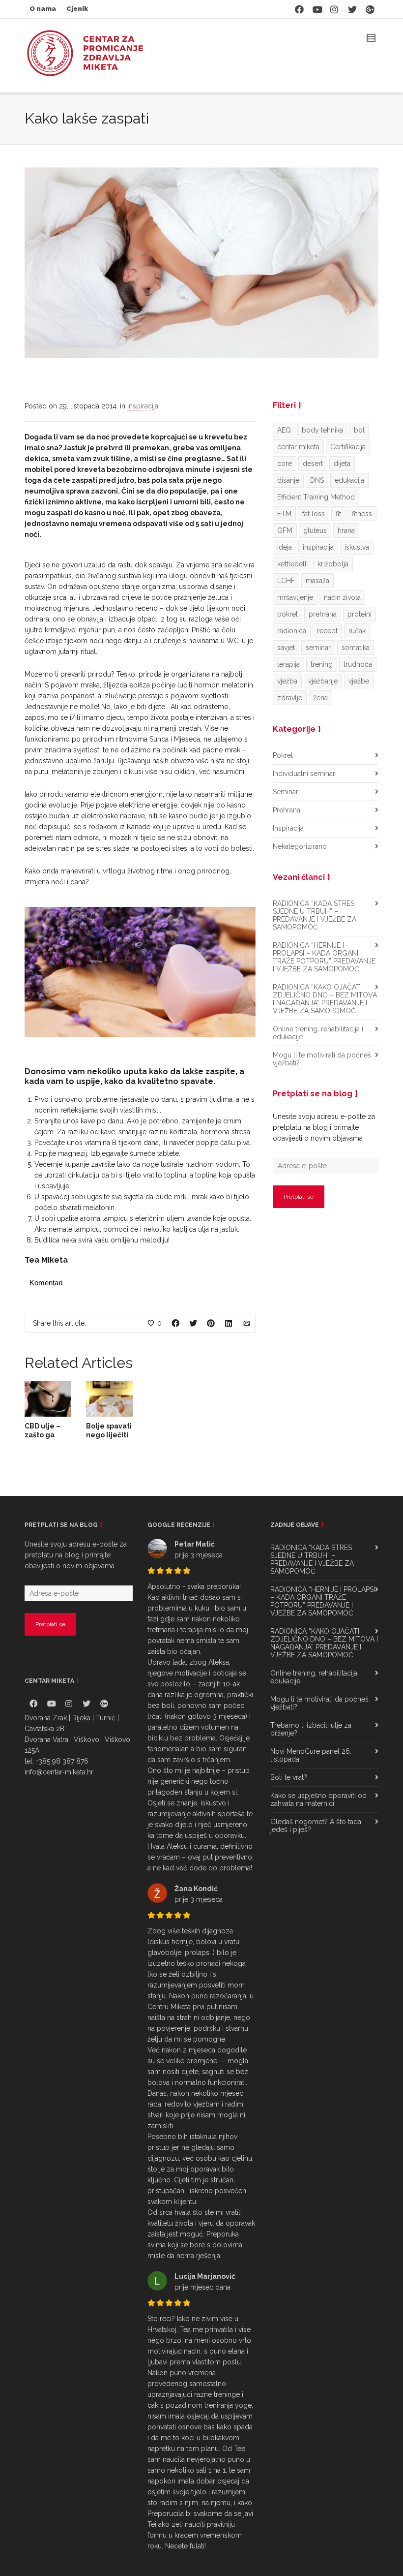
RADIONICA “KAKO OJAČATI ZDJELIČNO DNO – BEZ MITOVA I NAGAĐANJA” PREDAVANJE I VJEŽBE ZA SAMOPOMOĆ (325, 999)
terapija (288, 664)
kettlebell (292, 564)
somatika (356, 648)
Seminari (286, 792)
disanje (288, 480)
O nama (43, 9)
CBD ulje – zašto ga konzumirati (46, 1435)
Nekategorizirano (300, 846)
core (285, 464)
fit (338, 514)
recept (327, 631)
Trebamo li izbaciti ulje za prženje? (311, 1729)
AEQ (284, 430)
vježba (287, 681)
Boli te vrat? (289, 1777)
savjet (286, 648)
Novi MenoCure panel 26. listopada (311, 1755)
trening (322, 664)
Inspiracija (143, 406)
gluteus (315, 530)
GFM (285, 530)
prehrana (323, 614)
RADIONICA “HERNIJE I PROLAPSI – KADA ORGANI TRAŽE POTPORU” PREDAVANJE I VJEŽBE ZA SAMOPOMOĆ (324, 957)
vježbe (359, 681)
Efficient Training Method (316, 497)
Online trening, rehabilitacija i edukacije (318, 1033)
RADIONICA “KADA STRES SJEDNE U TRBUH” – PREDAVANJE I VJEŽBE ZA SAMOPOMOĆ (315, 915)
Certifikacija (348, 447)
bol (359, 430)
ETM (284, 514)
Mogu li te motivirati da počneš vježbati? (322, 1059)
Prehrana (287, 810)
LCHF (286, 581)
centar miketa (298, 447)
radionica (292, 631)
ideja (285, 547)
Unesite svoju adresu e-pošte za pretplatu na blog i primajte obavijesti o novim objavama (324, 1127)
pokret (288, 614)
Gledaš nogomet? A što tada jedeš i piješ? (316, 1826)
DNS (317, 480)
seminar (318, 648)
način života (342, 597)
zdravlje (290, 698)
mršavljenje (295, 597)
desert (313, 464)
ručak (357, 631)
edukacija (349, 480)
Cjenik (77, 9)
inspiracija (318, 547)
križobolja (333, 564)
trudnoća (358, 664)
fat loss (314, 514)
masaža (317, 581)
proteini (360, 614)
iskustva (357, 547)
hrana (346, 530)
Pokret (283, 755)
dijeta (342, 464)
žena (320, 698)
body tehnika (322, 430)
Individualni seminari (305, 774)
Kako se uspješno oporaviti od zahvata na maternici (318, 1800)
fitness (362, 514)
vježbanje (323, 681)
